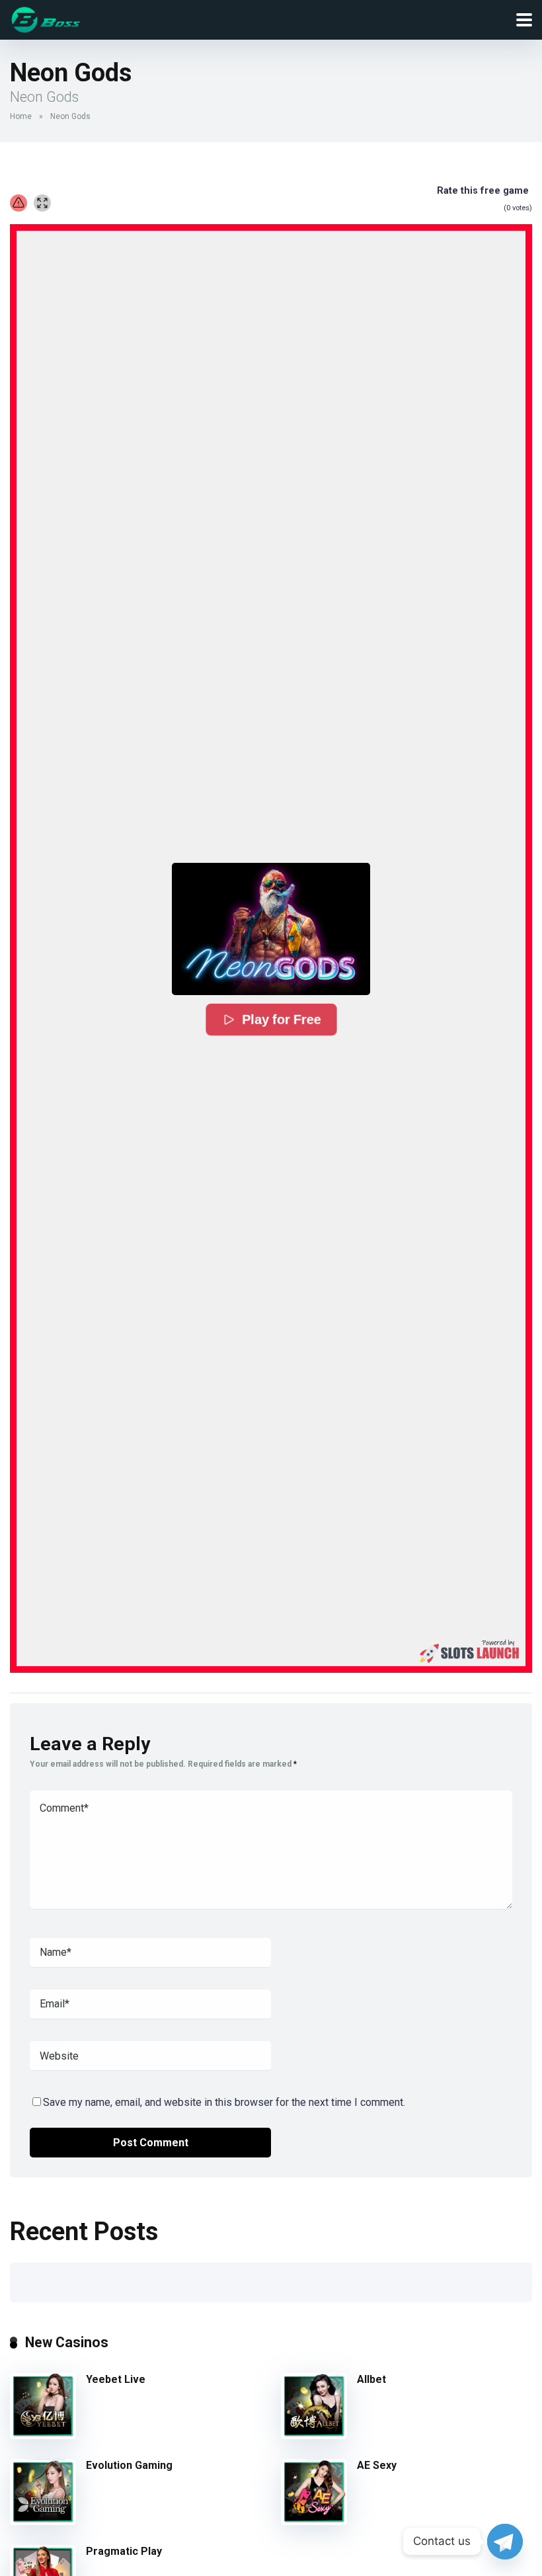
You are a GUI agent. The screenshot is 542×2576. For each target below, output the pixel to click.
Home (21, 116)
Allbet (371, 2379)
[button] (271, 929)
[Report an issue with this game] (19, 203)
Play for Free (282, 1020)
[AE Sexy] (314, 2521)
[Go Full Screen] (42, 203)
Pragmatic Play (124, 2551)
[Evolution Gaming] (43, 2521)
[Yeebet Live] (43, 2435)
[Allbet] (314, 2435)
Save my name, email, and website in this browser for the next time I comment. (224, 2102)
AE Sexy (377, 2465)
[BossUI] (46, 18)
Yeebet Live (116, 2379)
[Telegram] (505, 2542)
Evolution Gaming (129, 2465)
